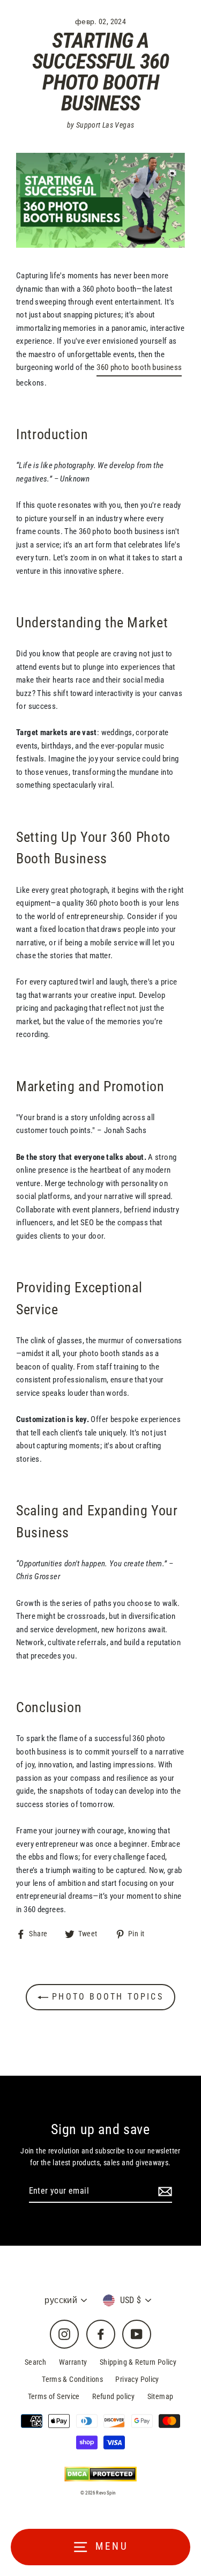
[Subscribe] (163, 2192)
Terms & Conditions (72, 2379)
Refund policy (113, 2396)
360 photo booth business (139, 367)
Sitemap (161, 2396)
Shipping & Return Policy (138, 2362)
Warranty (73, 2362)
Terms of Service (54, 2396)
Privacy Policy (137, 2379)
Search (35, 2362)
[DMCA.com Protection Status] (100, 2474)
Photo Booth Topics (106, 1997)
